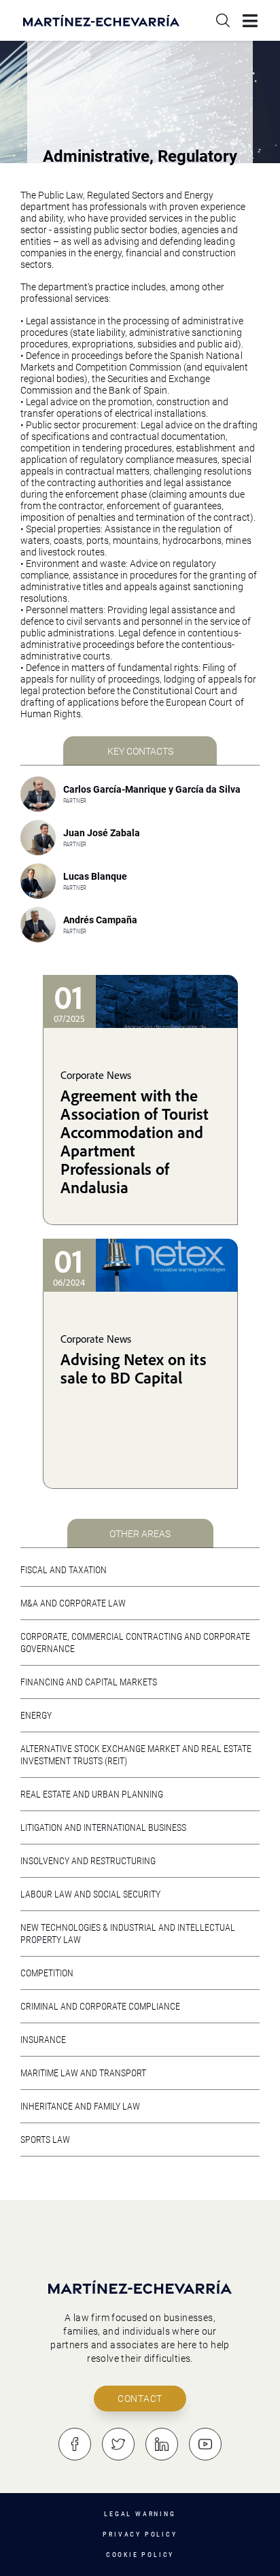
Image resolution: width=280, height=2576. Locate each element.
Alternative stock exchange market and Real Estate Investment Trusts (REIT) (136, 1755)
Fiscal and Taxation (64, 1570)
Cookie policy (140, 2555)
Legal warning (140, 2514)
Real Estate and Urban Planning (92, 1794)
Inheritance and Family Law (80, 2106)
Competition (47, 1973)
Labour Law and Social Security (90, 1894)
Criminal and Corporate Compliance (100, 2006)
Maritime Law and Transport (83, 2073)
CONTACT (140, 2399)
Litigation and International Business (103, 1827)
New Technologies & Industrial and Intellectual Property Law (128, 1934)
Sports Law (45, 2140)
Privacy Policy (140, 2534)
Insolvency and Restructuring (88, 1861)
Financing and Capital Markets (89, 1682)
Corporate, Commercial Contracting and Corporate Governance (135, 1643)
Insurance (43, 2040)
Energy (36, 1715)
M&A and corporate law (73, 1603)
